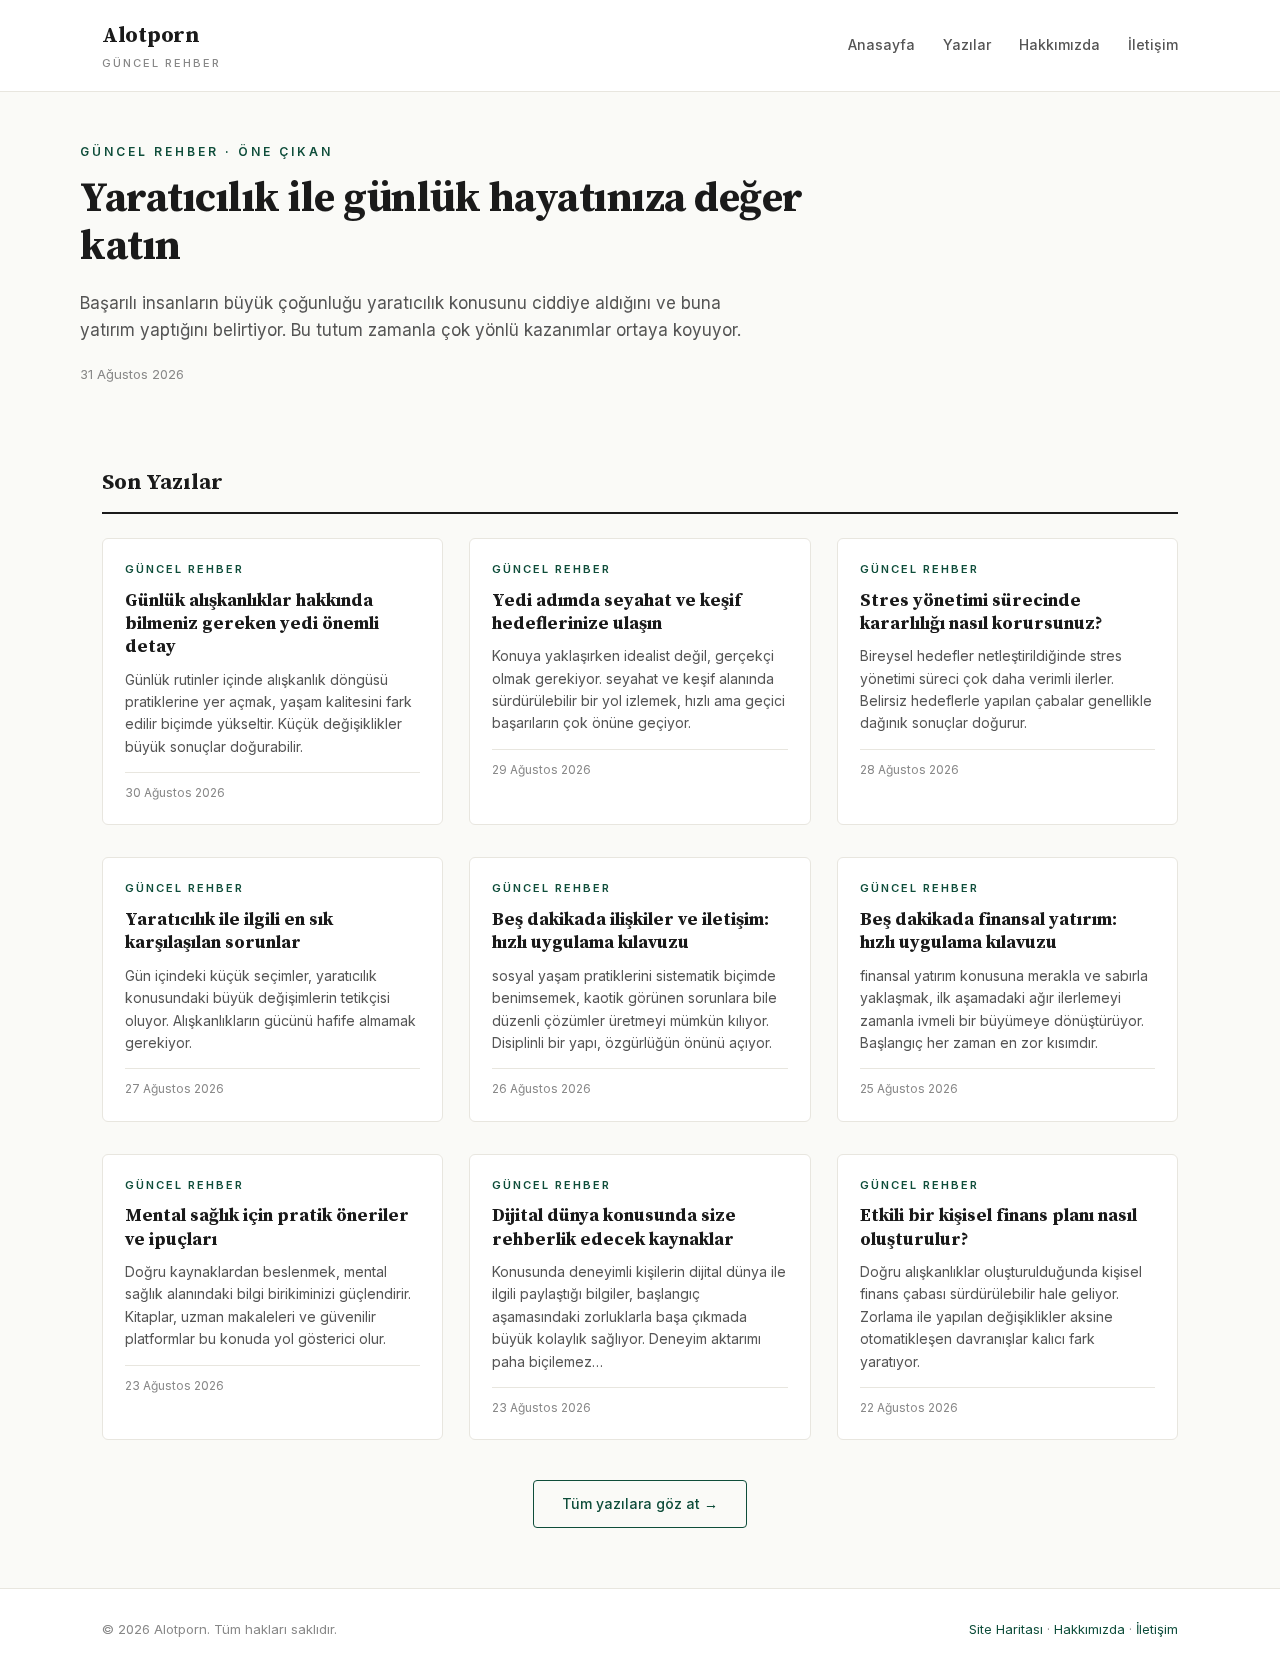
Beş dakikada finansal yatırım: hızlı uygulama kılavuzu (988, 931)
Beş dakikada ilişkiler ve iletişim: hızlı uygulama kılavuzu (630, 931)
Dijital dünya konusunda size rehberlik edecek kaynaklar (614, 1227)
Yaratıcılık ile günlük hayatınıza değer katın (441, 222)
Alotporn (161, 46)
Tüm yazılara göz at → (640, 1503)
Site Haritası (1006, 1629)
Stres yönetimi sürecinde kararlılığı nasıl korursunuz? (981, 612)
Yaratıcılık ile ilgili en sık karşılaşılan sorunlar (229, 931)
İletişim (1153, 44)
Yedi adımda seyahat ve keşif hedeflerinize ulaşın (616, 612)
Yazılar (967, 44)
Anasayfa (881, 44)
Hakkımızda (1059, 44)
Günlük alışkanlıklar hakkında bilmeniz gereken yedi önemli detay (252, 624)
